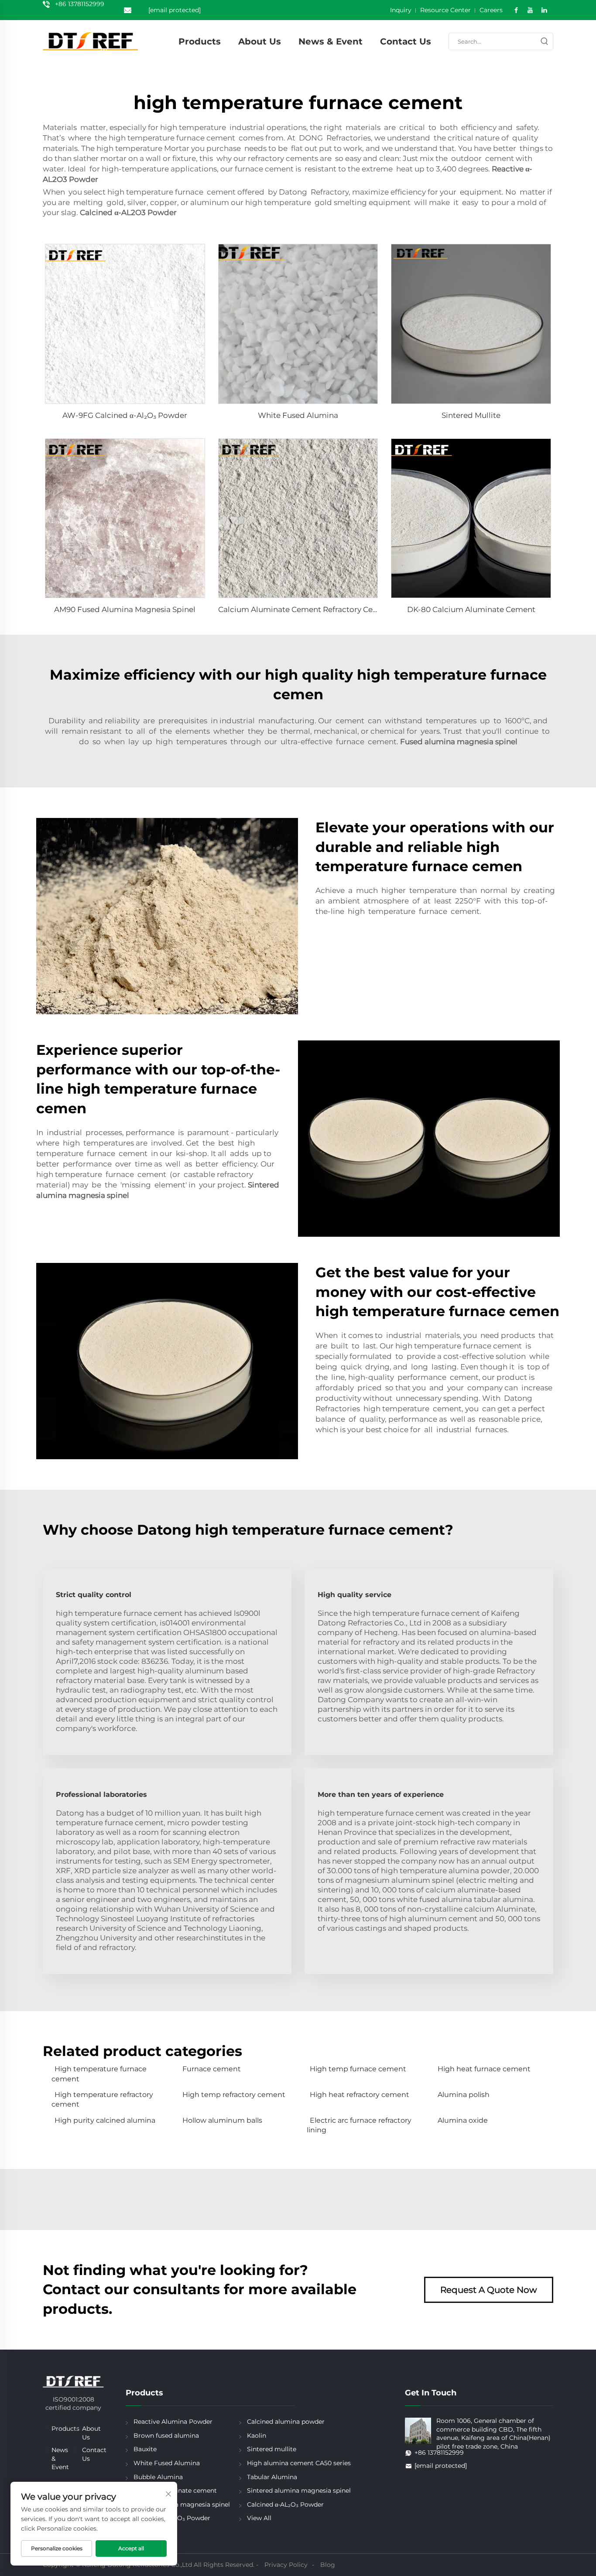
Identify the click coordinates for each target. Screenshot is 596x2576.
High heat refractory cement (360, 2095)
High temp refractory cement (234, 2095)
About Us (260, 41)
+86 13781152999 (80, 4)
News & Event (331, 41)
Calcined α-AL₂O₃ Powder (285, 2504)
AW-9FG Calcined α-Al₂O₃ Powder (125, 415)
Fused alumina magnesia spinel (459, 742)
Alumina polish (464, 2095)
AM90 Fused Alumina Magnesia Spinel (125, 609)
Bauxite (145, 2449)
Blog (328, 2565)
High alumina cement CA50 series (299, 2463)
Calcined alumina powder (286, 2422)
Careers (491, 10)
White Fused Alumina (298, 415)
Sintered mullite (272, 2449)
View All (259, 2518)
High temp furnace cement (358, 2069)
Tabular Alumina (272, 2477)
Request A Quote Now (489, 2290)
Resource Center (445, 10)
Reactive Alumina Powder (173, 2422)
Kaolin (257, 2436)
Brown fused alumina (166, 2436)
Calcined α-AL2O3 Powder (128, 212)
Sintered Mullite (471, 415)
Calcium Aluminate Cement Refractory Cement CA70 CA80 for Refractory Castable (370, 609)
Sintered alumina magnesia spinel (299, 2490)
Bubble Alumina (158, 2477)
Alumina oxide (463, 2120)
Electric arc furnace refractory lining (359, 2125)
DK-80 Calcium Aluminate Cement (471, 609)
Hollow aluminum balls (222, 2120)
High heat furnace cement (484, 2069)
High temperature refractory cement (102, 2099)
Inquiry (401, 10)
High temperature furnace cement (99, 2074)
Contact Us (406, 41)
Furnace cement (212, 2069)
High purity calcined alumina (105, 2120)
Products (200, 41)
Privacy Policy (286, 2565)
